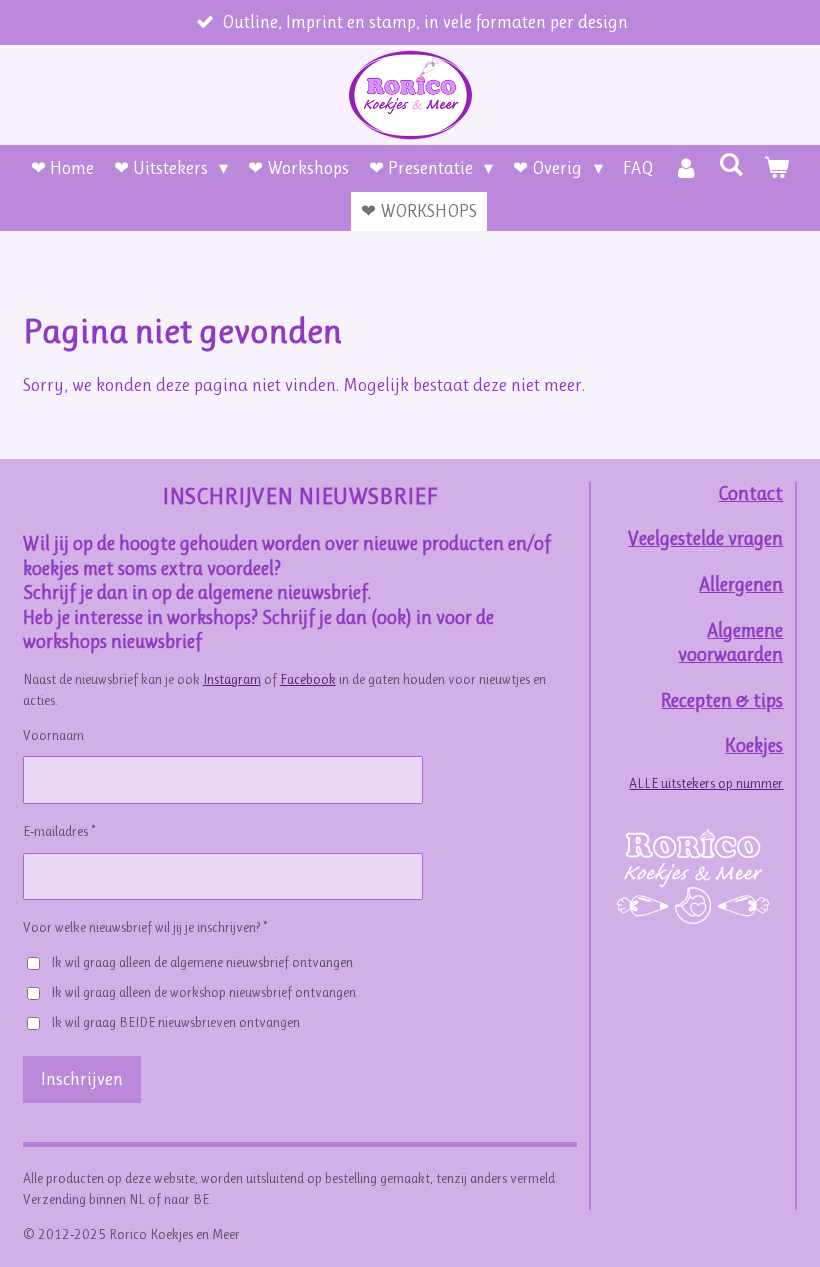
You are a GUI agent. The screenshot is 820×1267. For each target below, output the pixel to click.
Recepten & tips (722, 700)
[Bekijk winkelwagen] (776, 168)
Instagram (232, 679)
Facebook (308, 679)
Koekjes (754, 745)
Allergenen (741, 584)
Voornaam (53, 735)
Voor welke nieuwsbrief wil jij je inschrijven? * (145, 927)
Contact (750, 493)
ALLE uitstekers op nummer (706, 783)
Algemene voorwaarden (730, 643)
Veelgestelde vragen (705, 538)
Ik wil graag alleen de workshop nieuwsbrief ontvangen (203, 992)
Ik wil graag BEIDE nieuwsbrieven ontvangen (175, 1022)
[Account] (686, 168)
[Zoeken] (731, 165)
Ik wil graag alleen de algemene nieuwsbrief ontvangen (202, 962)
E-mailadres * (59, 831)
